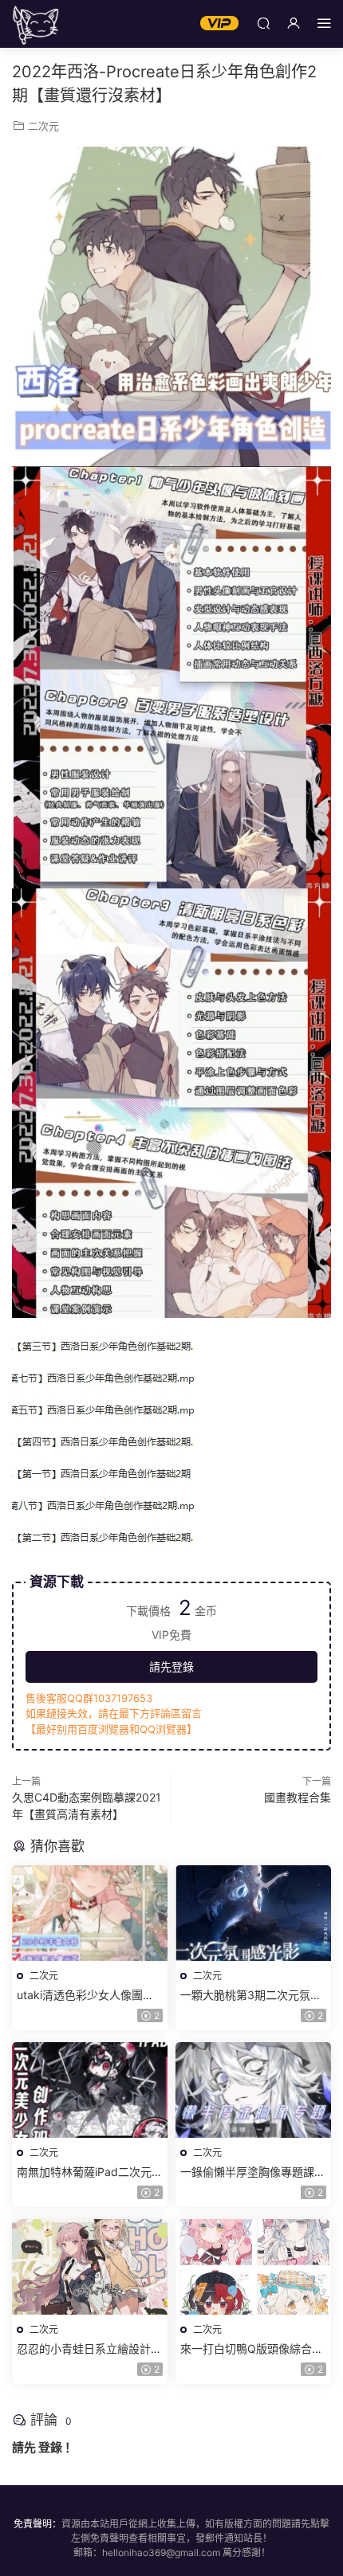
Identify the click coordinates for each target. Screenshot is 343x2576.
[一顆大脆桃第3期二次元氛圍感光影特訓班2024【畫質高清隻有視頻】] (253, 1913)
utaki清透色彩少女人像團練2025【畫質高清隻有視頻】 (86, 1996)
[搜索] (263, 23)
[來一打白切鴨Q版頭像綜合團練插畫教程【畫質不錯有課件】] (253, 2267)
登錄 (50, 2447)
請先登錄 (171, 1666)
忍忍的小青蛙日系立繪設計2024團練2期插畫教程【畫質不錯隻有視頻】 (89, 2349)
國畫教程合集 (298, 1797)
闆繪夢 (36, 24)
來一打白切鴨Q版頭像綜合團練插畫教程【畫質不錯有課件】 (252, 2349)
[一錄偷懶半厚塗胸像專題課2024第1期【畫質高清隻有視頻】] (253, 2090)
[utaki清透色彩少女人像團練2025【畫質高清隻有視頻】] (90, 1913)
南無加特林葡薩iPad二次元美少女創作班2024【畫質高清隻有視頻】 (90, 2172)
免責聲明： (37, 2524)
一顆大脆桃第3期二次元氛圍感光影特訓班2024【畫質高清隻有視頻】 (251, 1996)
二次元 (43, 126)
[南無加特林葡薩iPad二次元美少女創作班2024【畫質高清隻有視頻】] (90, 2090)
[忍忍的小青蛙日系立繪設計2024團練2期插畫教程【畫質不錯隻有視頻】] (90, 2267)
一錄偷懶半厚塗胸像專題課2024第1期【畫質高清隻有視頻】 (252, 2172)
